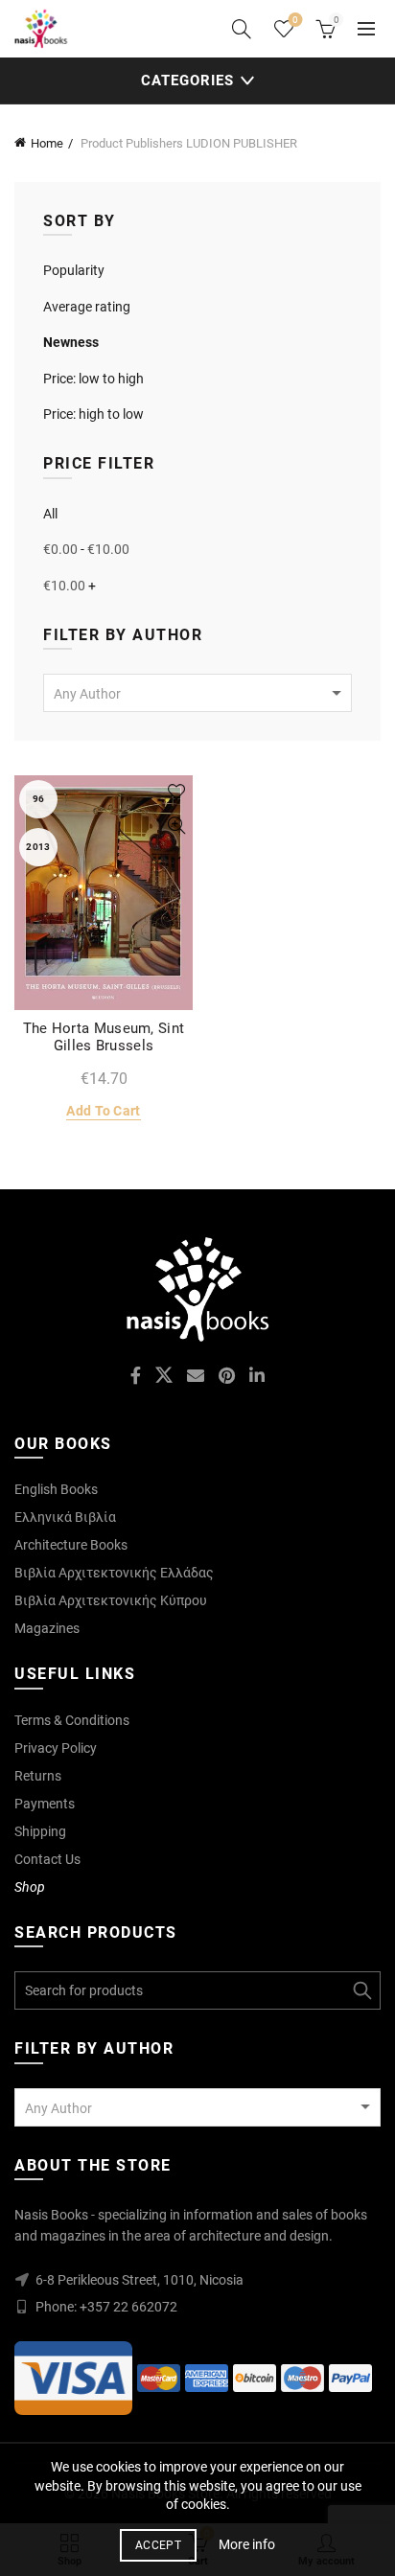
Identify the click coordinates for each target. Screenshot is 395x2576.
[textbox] (197, 694)
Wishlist (295, 20)
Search (361, 1990)
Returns (38, 1776)
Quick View (176, 826)
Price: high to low (93, 414)
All (50, 514)
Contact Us (47, 1859)
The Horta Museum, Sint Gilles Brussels (104, 1037)
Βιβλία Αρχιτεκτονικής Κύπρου (111, 1600)
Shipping (40, 1831)
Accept (158, 2545)
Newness (71, 342)
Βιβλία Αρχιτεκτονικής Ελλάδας (114, 1573)
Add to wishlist (176, 792)
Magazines (47, 1628)
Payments (45, 1804)
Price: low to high (93, 379)
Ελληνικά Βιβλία (65, 1517)
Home (47, 143)
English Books (56, 1489)
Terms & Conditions (72, 1720)
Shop (30, 1887)
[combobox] (197, 693)
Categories (187, 80)
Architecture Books (71, 1545)
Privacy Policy (56, 1748)
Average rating (87, 307)
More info (247, 2544)
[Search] (242, 29)
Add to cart (103, 1111)
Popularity (74, 270)
